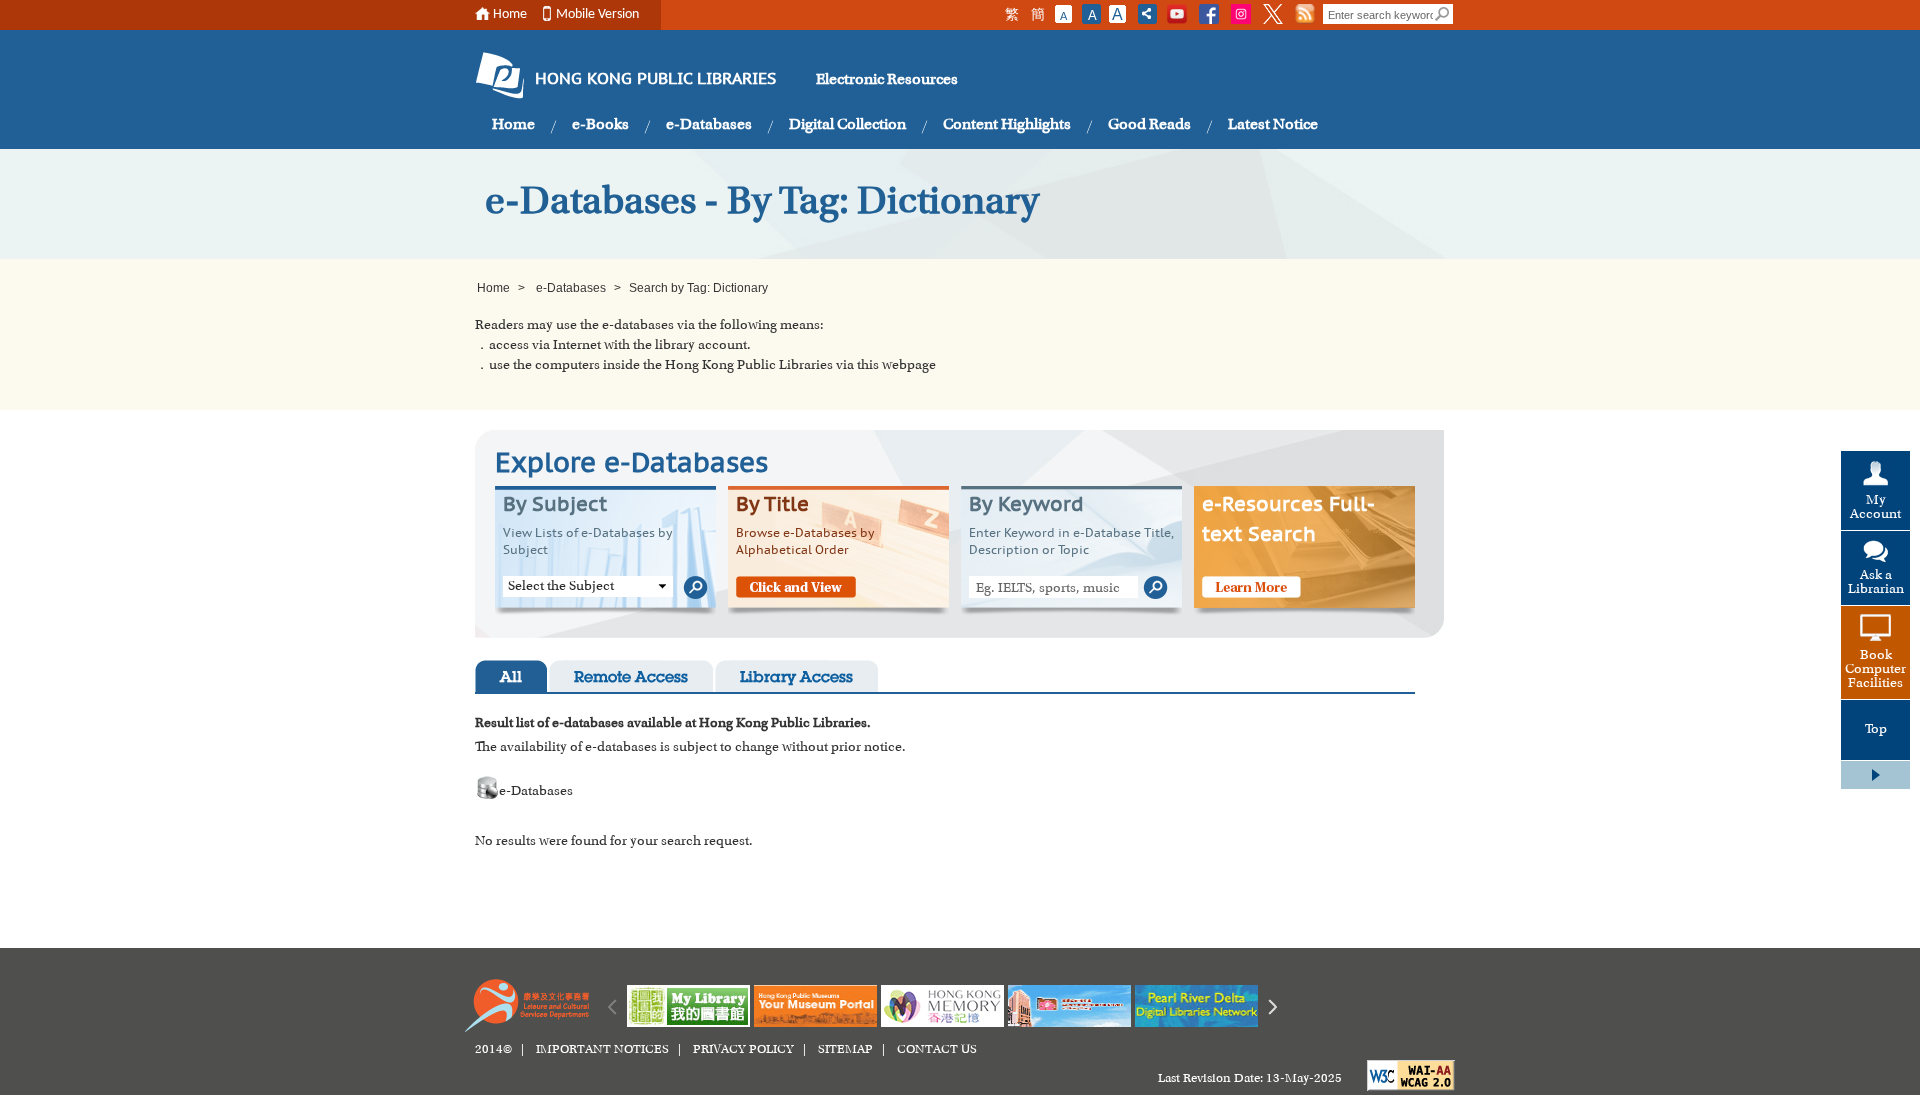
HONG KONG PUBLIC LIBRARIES (655, 80)
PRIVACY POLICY (743, 1050)
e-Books (600, 125)
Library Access (796, 678)
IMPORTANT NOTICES (602, 1050)
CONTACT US (937, 1050)
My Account (1875, 508)
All (511, 678)
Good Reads (1149, 125)
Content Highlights (1007, 125)
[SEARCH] (1443, 14)
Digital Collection (847, 125)
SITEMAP (845, 1050)
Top (1876, 730)
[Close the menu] (1875, 775)
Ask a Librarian (1876, 583)
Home (510, 14)
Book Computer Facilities (1875, 670)
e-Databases (709, 125)
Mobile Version (597, 14)
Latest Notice (1273, 125)
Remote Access (631, 678)
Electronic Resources (887, 80)
